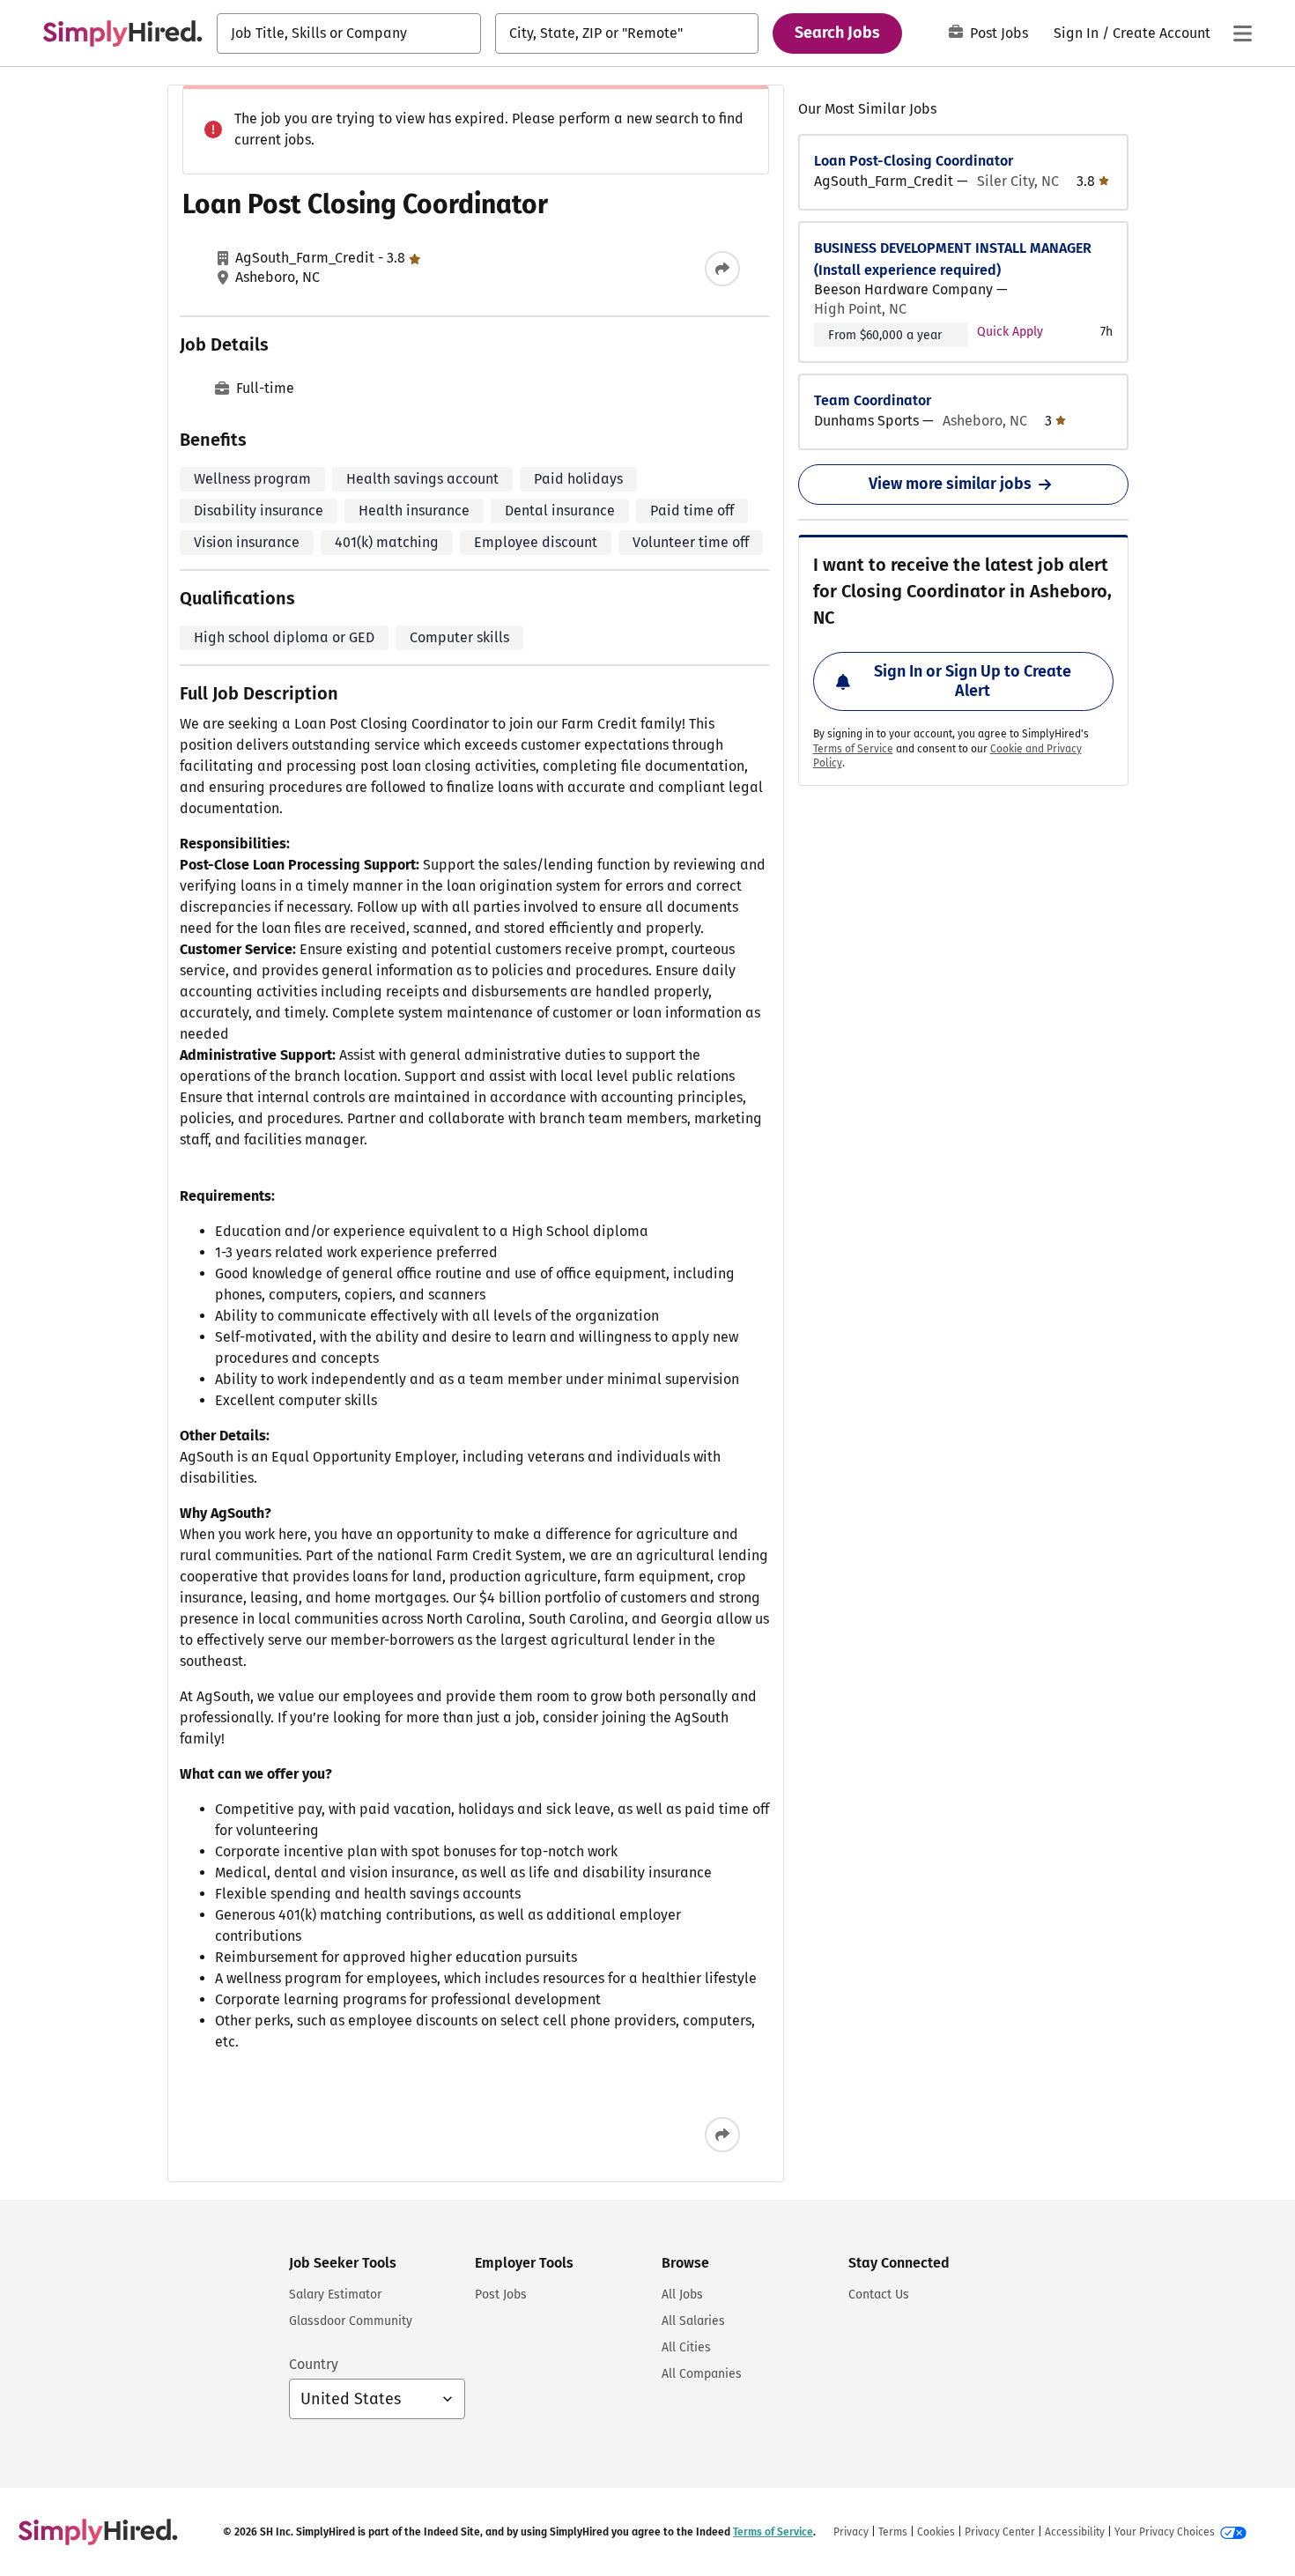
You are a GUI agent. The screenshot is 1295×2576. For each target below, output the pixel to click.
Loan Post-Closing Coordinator (914, 161)
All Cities (686, 2347)
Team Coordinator (873, 400)
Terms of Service (853, 749)
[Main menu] (1242, 33)
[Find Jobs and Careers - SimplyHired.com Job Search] (122, 33)
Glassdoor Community (351, 2321)
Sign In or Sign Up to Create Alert (973, 681)
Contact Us (879, 2295)
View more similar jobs (950, 484)
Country (314, 2364)
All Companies (702, 2374)
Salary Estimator (335, 2295)
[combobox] (349, 33)
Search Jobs (837, 33)
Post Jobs (999, 33)
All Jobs (682, 2295)
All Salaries (693, 2321)
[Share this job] (722, 269)
